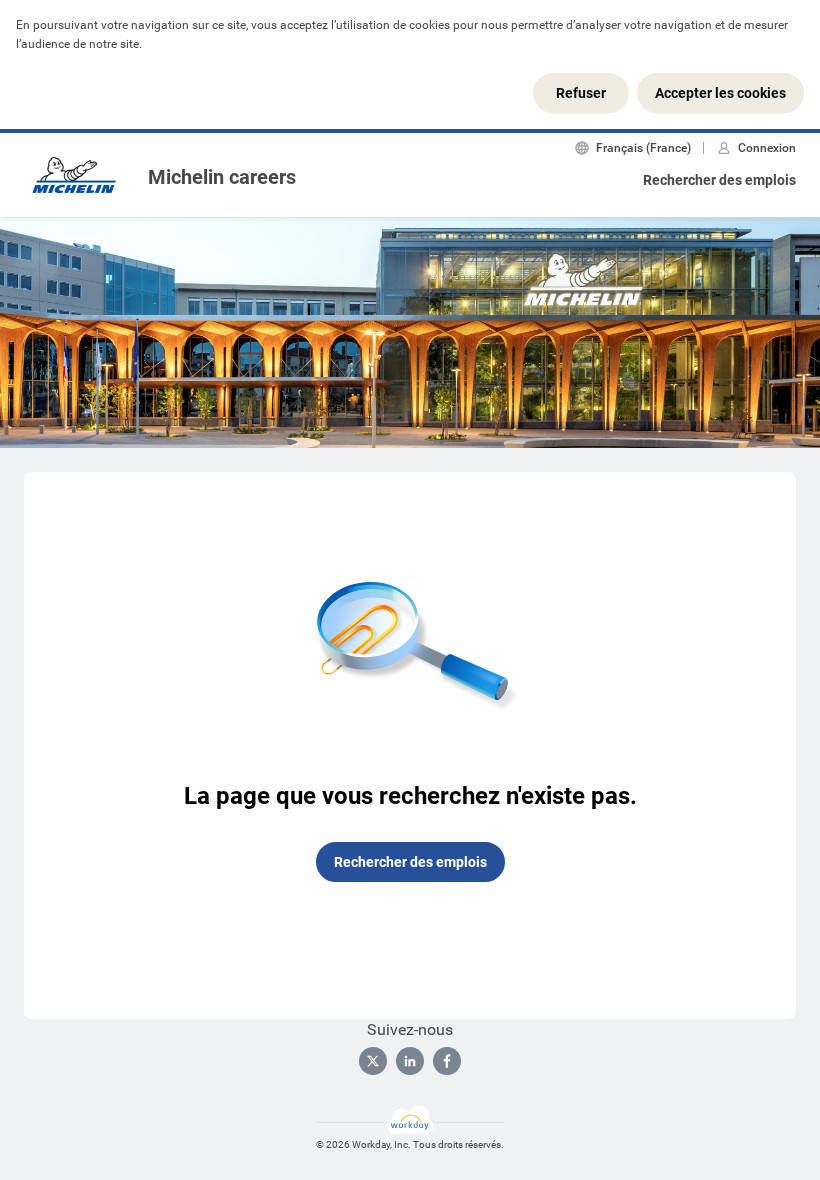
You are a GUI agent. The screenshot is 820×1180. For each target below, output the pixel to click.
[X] (373, 1061)
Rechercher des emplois (719, 180)
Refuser (581, 93)
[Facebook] (447, 1061)
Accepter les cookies (720, 93)
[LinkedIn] (410, 1061)
